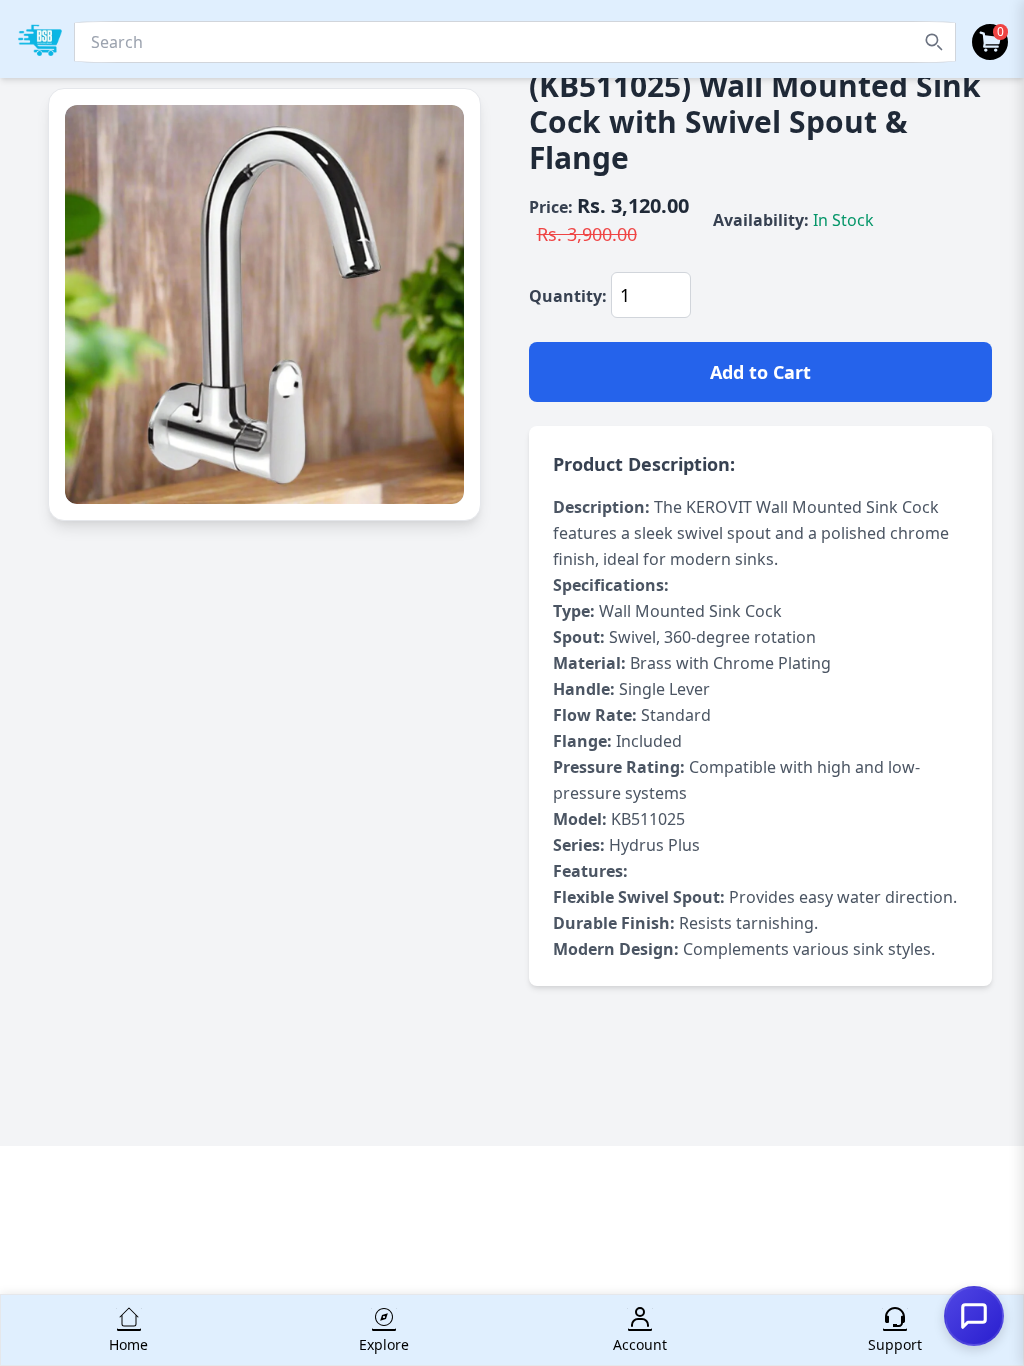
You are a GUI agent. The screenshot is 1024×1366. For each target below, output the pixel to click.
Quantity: (568, 296)
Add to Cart (760, 372)
